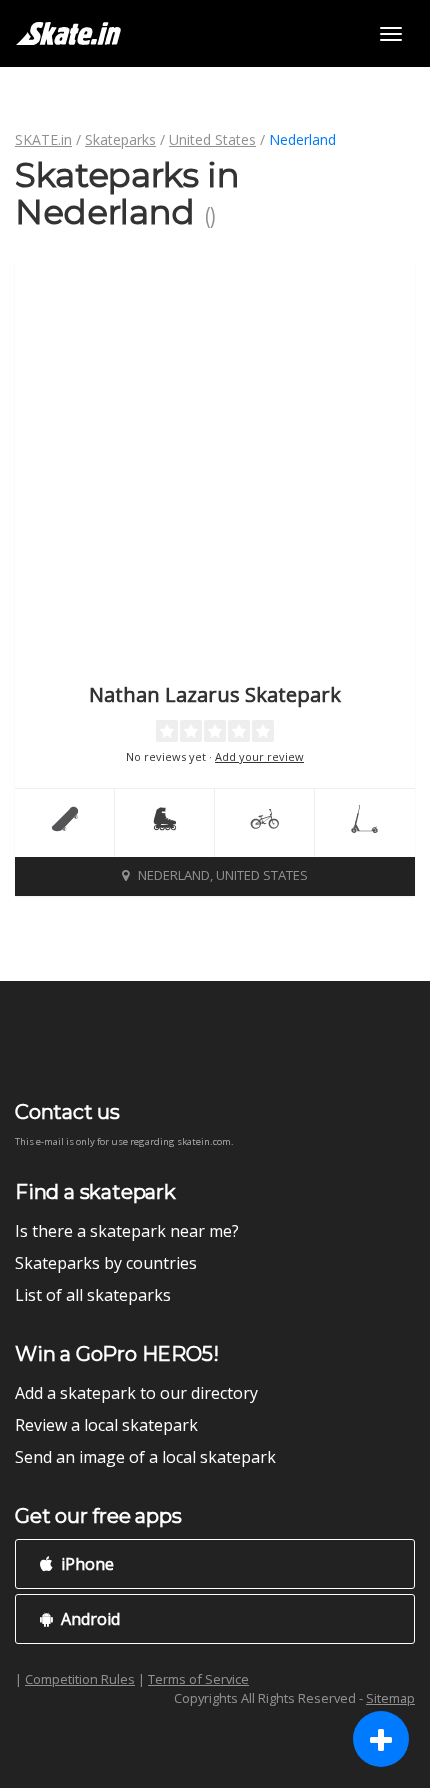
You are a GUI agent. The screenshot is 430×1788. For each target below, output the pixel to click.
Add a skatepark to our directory (136, 1393)
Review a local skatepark (106, 1425)
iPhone (85, 1564)
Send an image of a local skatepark (145, 1457)
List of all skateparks (93, 1295)
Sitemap (390, 1698)
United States (212, 139)
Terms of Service (198, 1679)
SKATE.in (43, 139)
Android (88, 1619)
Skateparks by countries (106, 1263)
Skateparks (120, 139)
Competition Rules (80, 1679)
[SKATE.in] (68, 33)
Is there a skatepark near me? (127, 1231)
